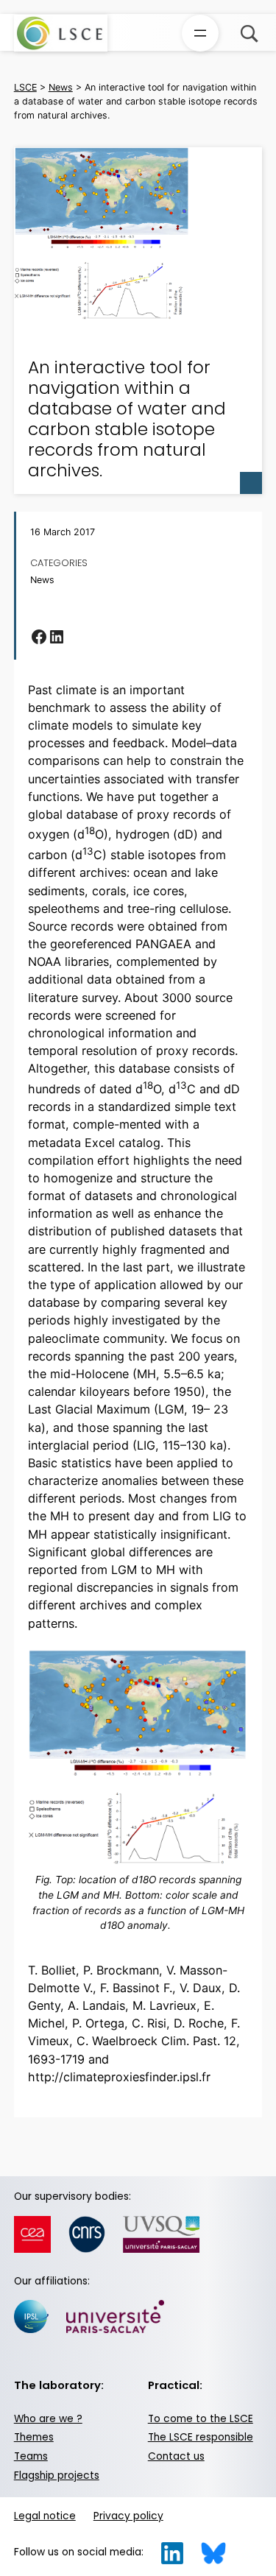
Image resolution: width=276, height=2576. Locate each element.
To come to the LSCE (201, 2419)
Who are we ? (48, 2419)
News (42, 580)
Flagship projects (57, 2476)
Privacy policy (128, 2516)
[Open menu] (200, 33)
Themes (34, 2437)
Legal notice (45, 2516)
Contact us (176, 2456)
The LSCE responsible (201, 2437)
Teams (31, 2456)
